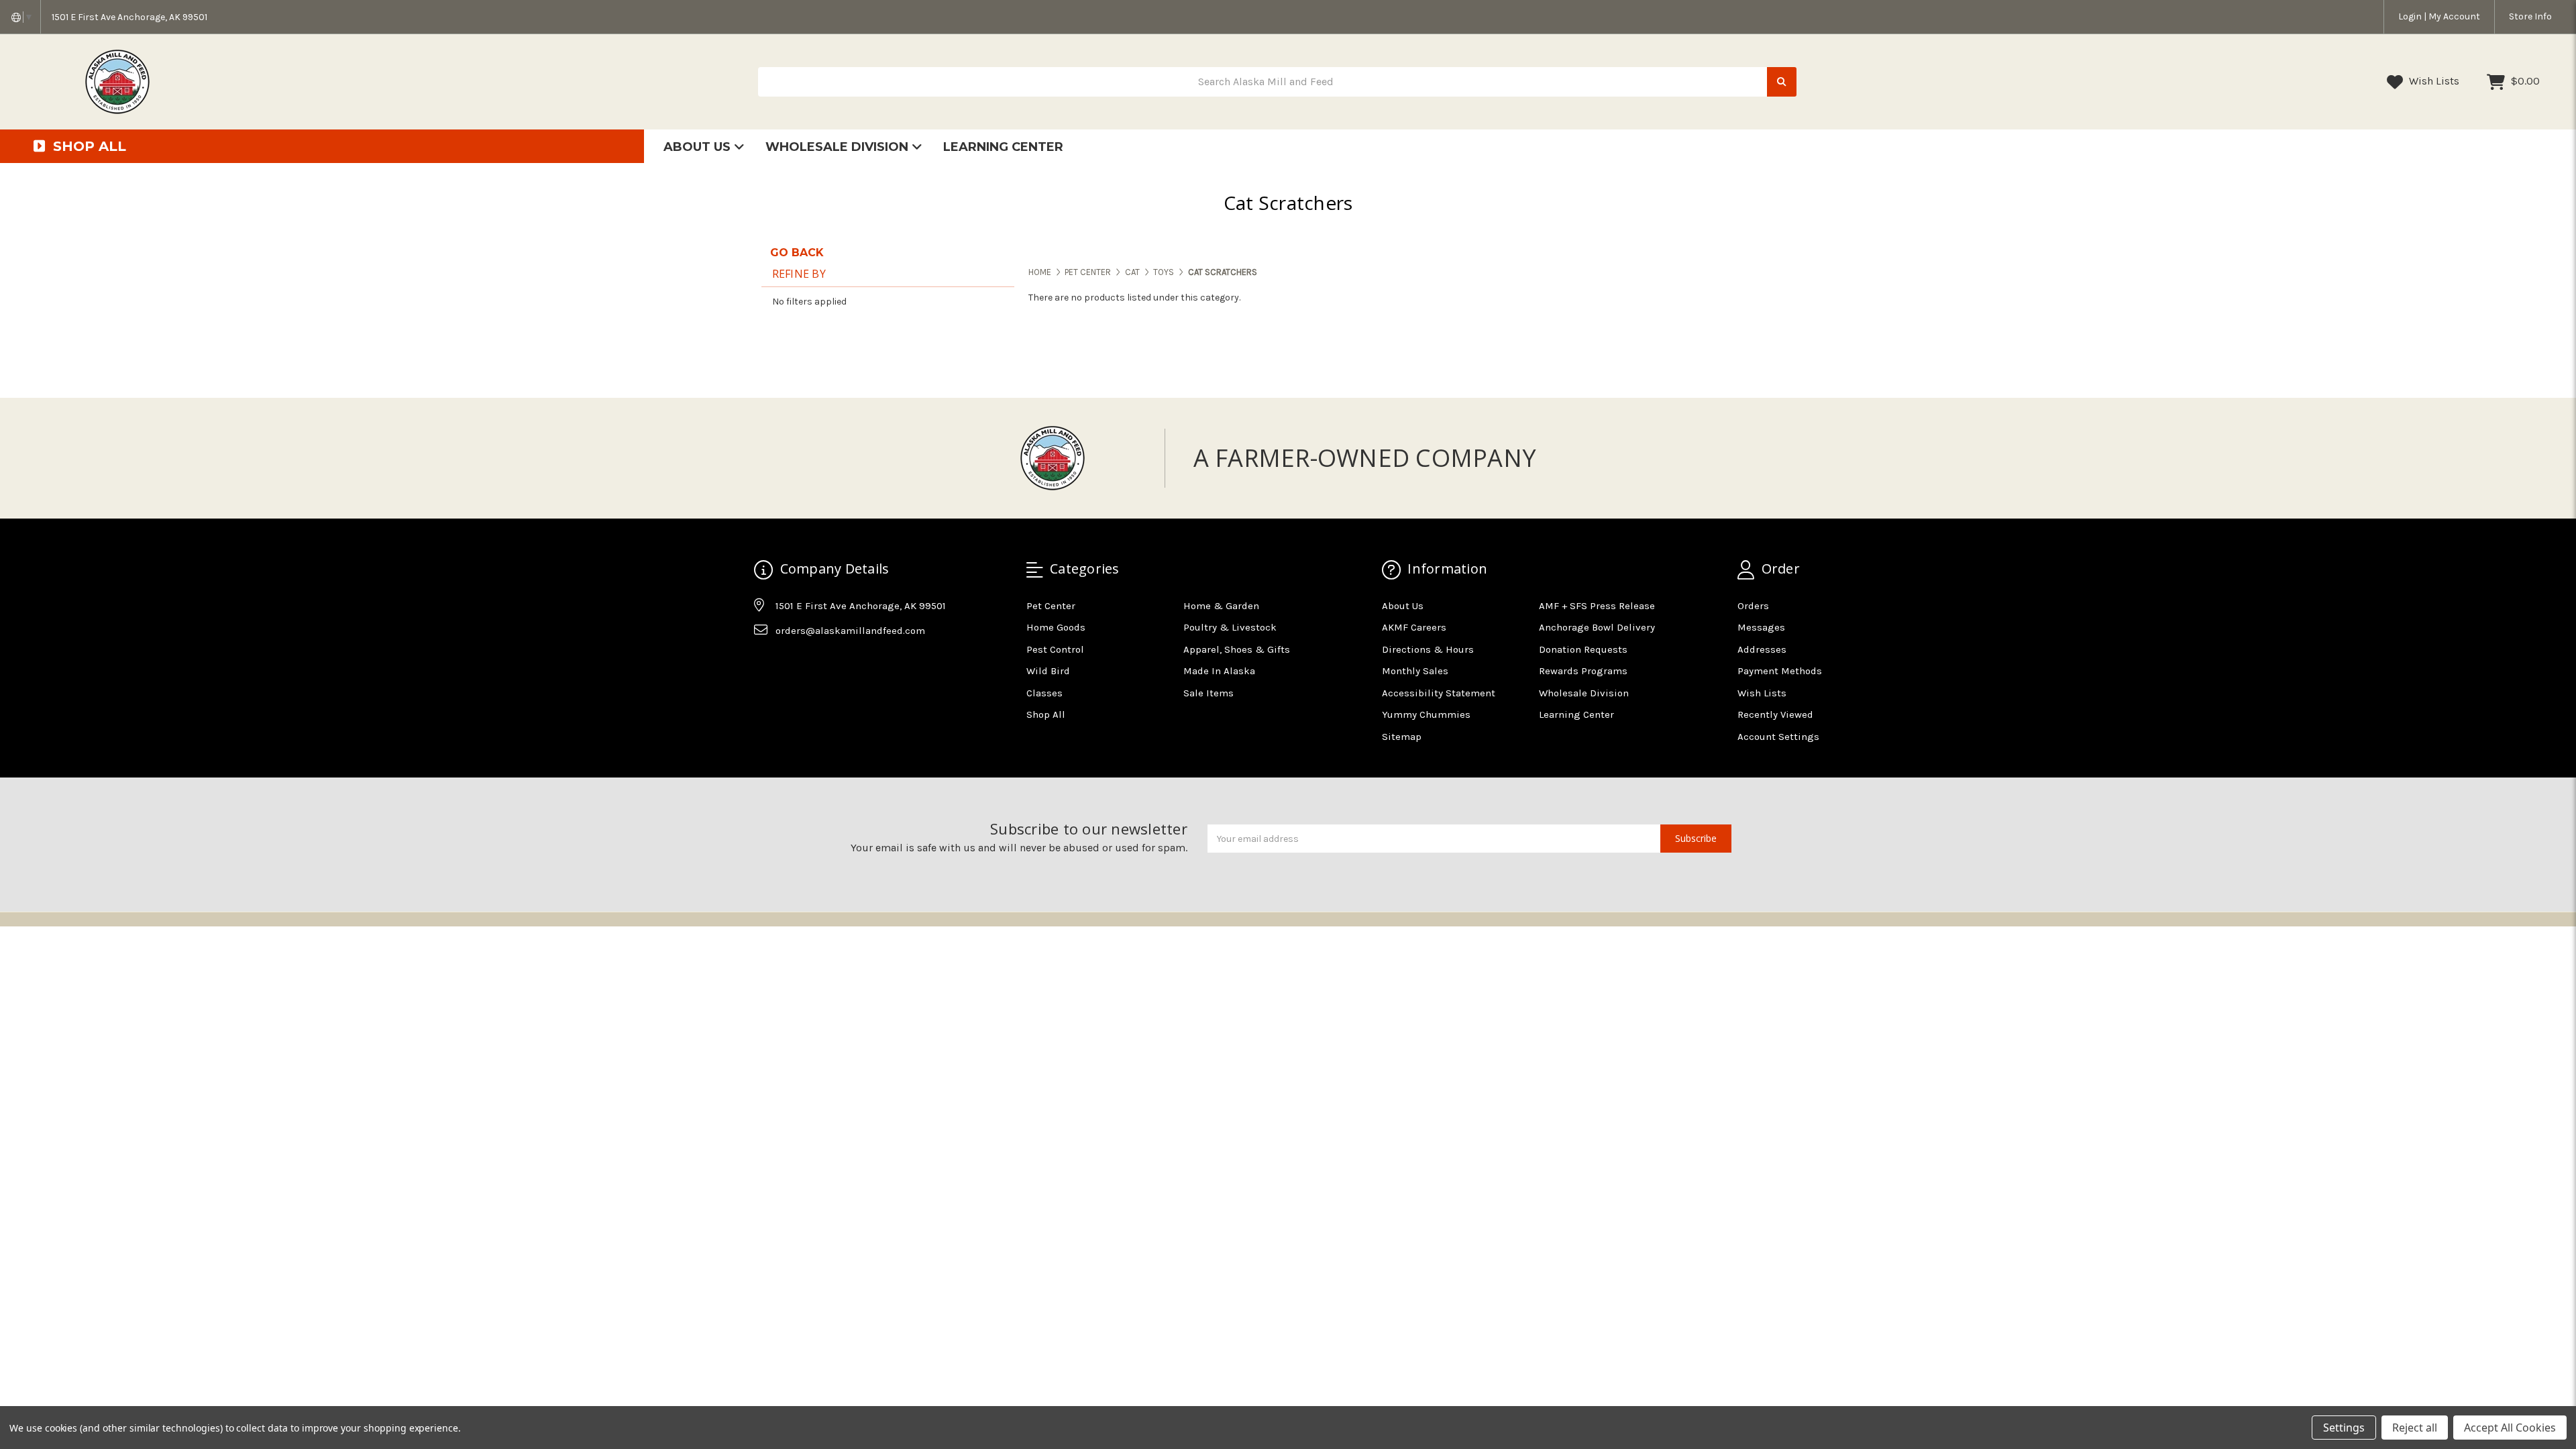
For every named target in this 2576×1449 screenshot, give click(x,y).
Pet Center (1051, 606)
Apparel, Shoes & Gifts (1237, 649)
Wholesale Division (839, 147)
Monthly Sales (1415, 671)
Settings (2344, 1428)
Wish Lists (2433, 81)
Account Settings (1778, 737)
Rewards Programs (1583, 671)
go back (797, 253)
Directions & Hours (1428, 649)
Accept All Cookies (2510, 1428)
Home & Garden (1221, 606)
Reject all (2415, 1428)
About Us (699, 147)
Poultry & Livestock (1230, 627)
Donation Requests (1583, 649)
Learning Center (1003, 147)
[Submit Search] (1782, 82)
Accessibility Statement (1439, 693)
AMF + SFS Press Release (1597, 606)
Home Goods (1056, 627)
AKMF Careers (1414, 627)
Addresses (1762, 649)
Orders (1753, 606)
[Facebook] (763, 664)
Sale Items (1209, 693)
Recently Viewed (1775, 714)
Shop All (1046, 714)
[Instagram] (790, 664)
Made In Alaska (1219, 671)
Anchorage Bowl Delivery (1597, 627)
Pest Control (1055, 649)
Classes (1044, 693)
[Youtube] (816, 664)
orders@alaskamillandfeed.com (850, 631)
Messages (1761, 627)
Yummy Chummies (1426, 714)
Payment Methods (1780, 671)
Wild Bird (1048, 671)
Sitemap (1402, 737)
